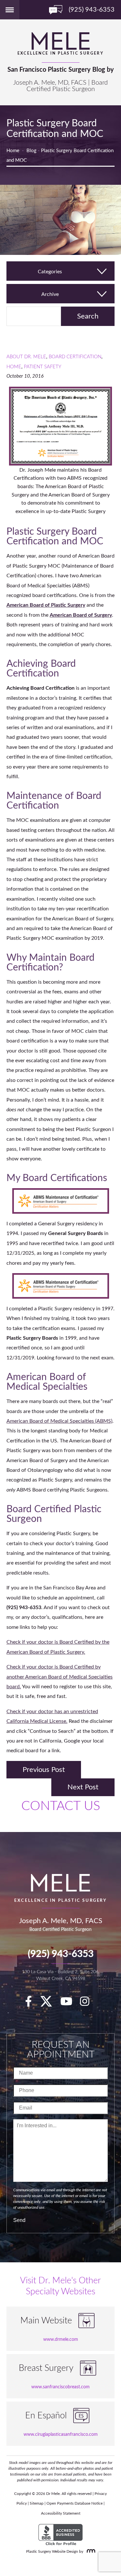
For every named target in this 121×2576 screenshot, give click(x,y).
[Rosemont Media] (90, 2551)
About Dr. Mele (26, 357)
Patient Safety (43, 367)
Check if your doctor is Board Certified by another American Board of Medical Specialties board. (60, 1677)
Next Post (83, 1787)
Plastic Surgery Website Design (52, 2551)
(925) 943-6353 (61, 1954)
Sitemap (37, 2503)
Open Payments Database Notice (75, 2503)
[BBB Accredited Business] (60, 2535)
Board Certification (75, 357)
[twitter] (49, 2004)
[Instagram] (88, 2004)
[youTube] (70, 2004)
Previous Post (44, 1770)
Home (13, 151)
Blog (31, 151)
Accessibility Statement (61, 2513)
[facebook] (32, 2004)
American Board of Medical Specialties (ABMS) (59, 1421)
